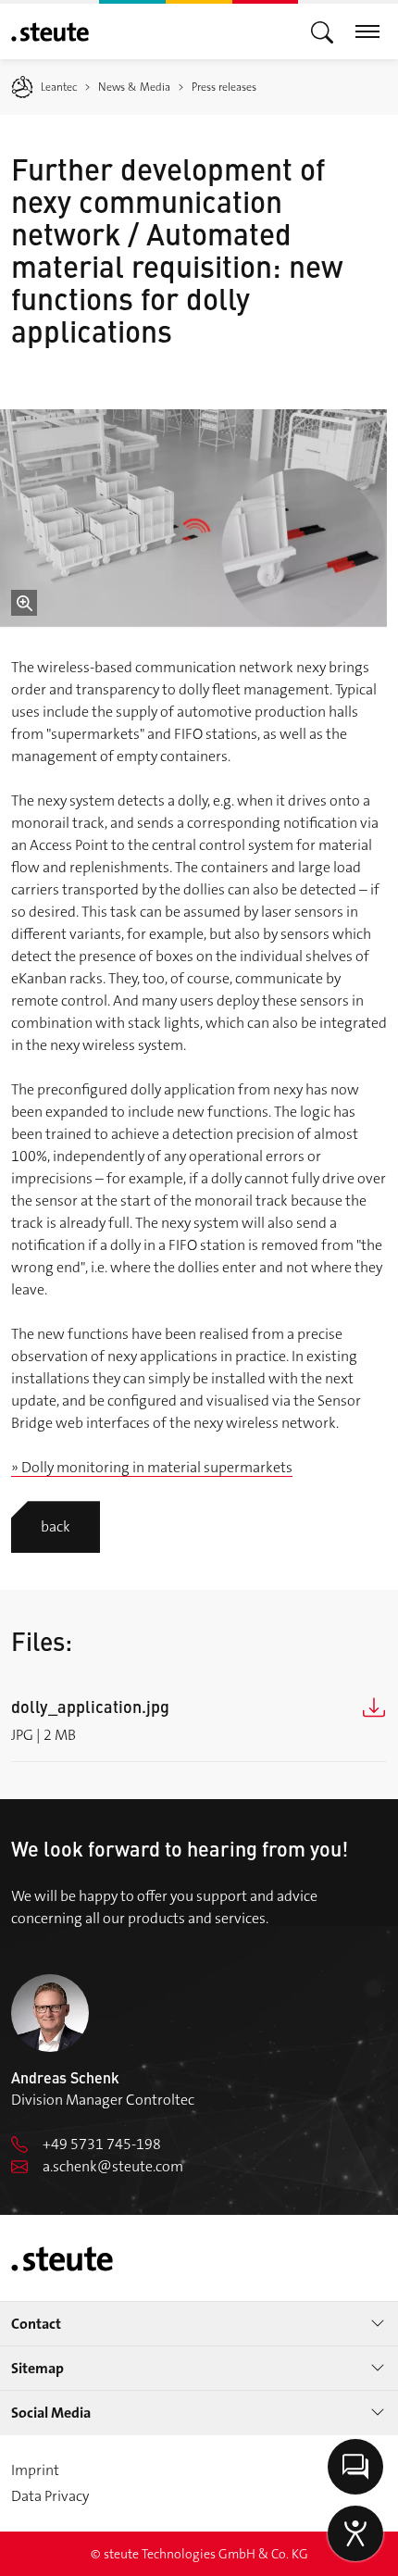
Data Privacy (50, 2496)
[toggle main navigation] (322, 31)
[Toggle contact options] (355, 2467)
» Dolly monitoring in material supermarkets (152, 1467)
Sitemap (37, 2368)
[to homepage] (50, 32)
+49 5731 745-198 (102, 2144)
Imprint (35, 2470)
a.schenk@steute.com (113, 2166)
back (56, 1526)
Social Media (51, 2413)
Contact (36, 2324)
